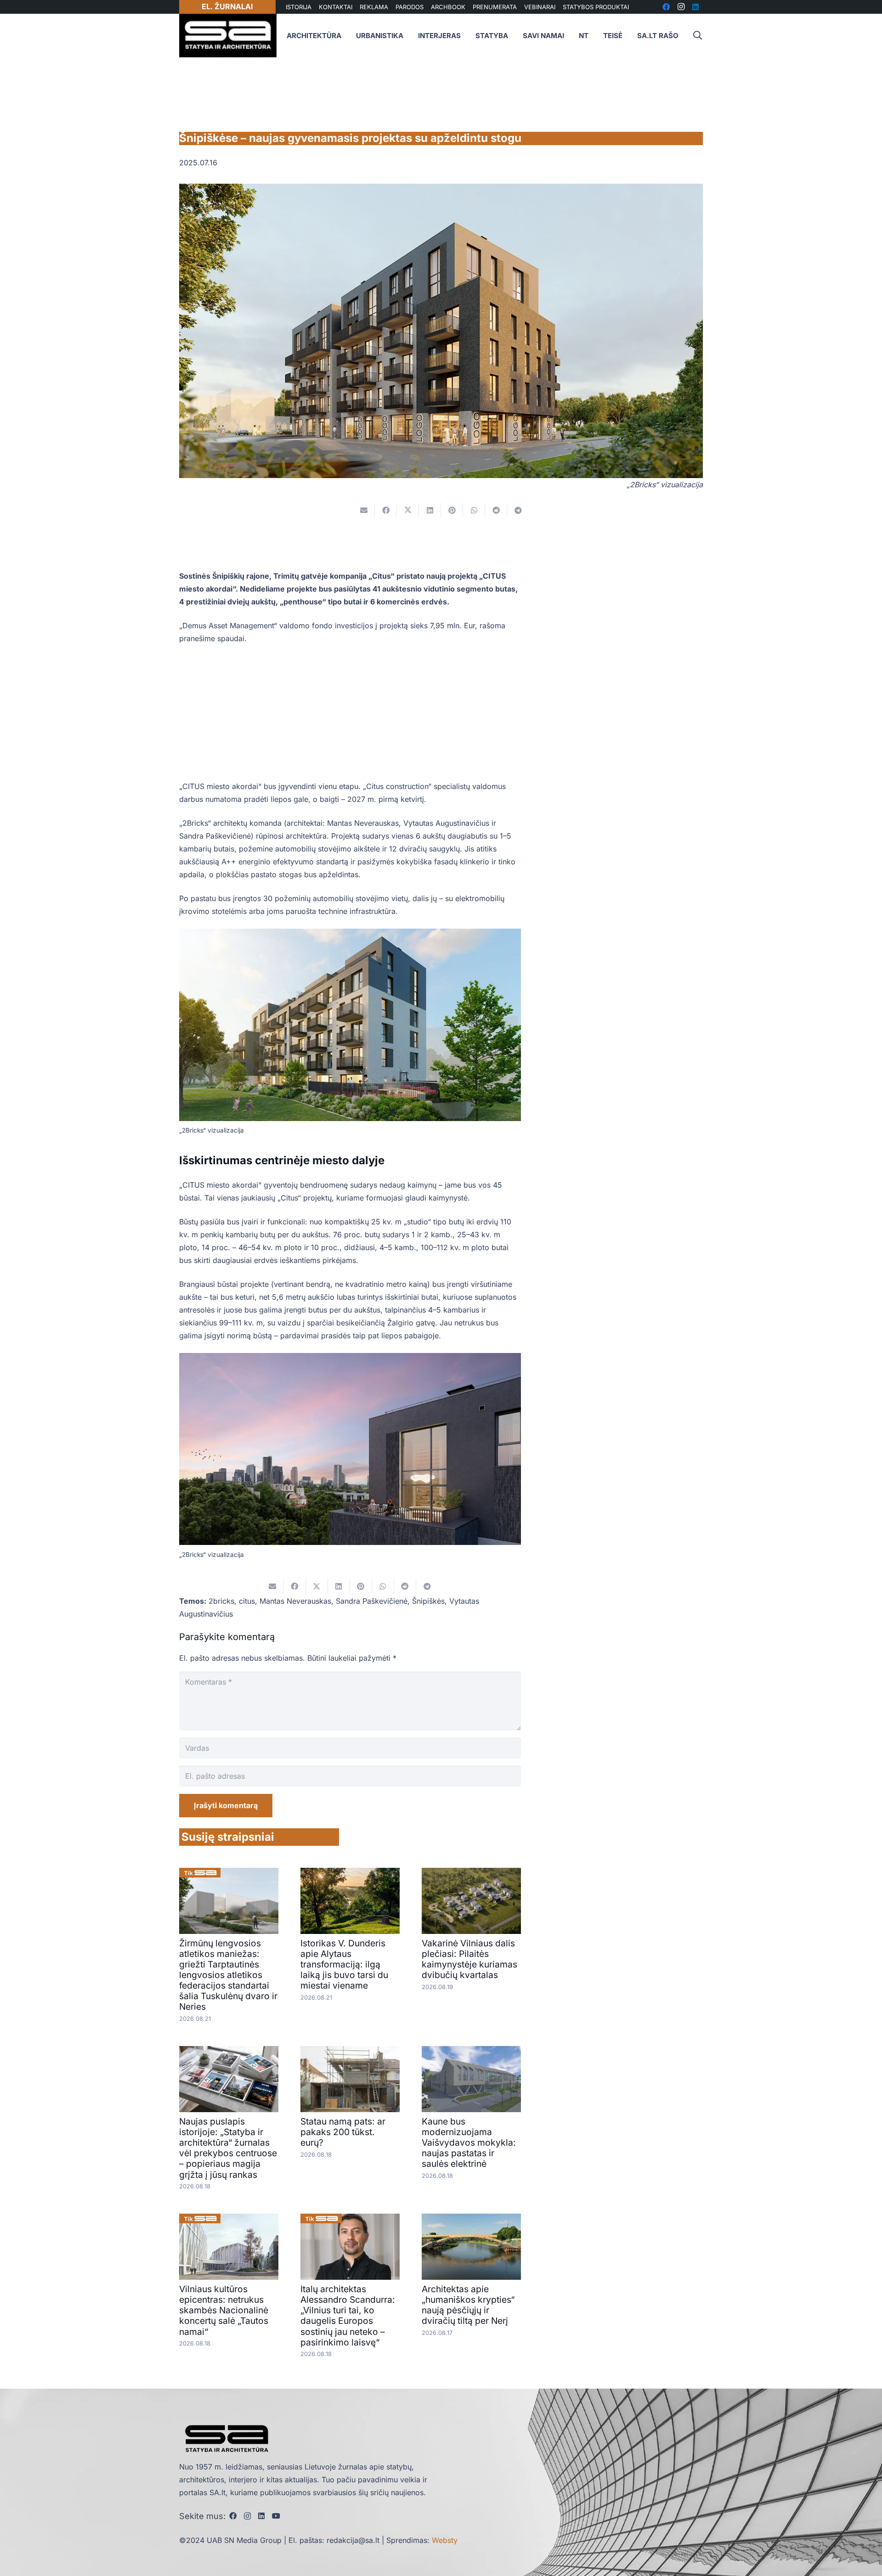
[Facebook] (233, 2516)
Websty (445, 2540)
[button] (697, 36)
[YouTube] (276, 2516)
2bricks (221, 1601)
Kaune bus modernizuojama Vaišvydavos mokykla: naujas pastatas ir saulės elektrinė (469, 2142)
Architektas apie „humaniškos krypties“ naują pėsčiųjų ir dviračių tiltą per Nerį (468, 2305)
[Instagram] (247, 2516)
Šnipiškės (428, 1601)
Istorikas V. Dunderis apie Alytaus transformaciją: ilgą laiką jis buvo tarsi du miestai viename (344, 1964)
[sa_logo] (228, 36)
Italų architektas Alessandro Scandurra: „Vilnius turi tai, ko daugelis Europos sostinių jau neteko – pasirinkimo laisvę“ (348, 2315)
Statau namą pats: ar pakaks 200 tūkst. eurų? (343, 2132)
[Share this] (386, 510)
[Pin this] (452, 510)
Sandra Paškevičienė (372, 1601)
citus (247, 1601)
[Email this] (364, 510)
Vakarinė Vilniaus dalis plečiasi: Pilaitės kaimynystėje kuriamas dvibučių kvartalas (469, 1959)
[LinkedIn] (261, 2516)
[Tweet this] (408, 510)
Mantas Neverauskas (295, 1601)
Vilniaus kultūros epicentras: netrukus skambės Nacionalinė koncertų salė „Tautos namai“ (224, 2310)
